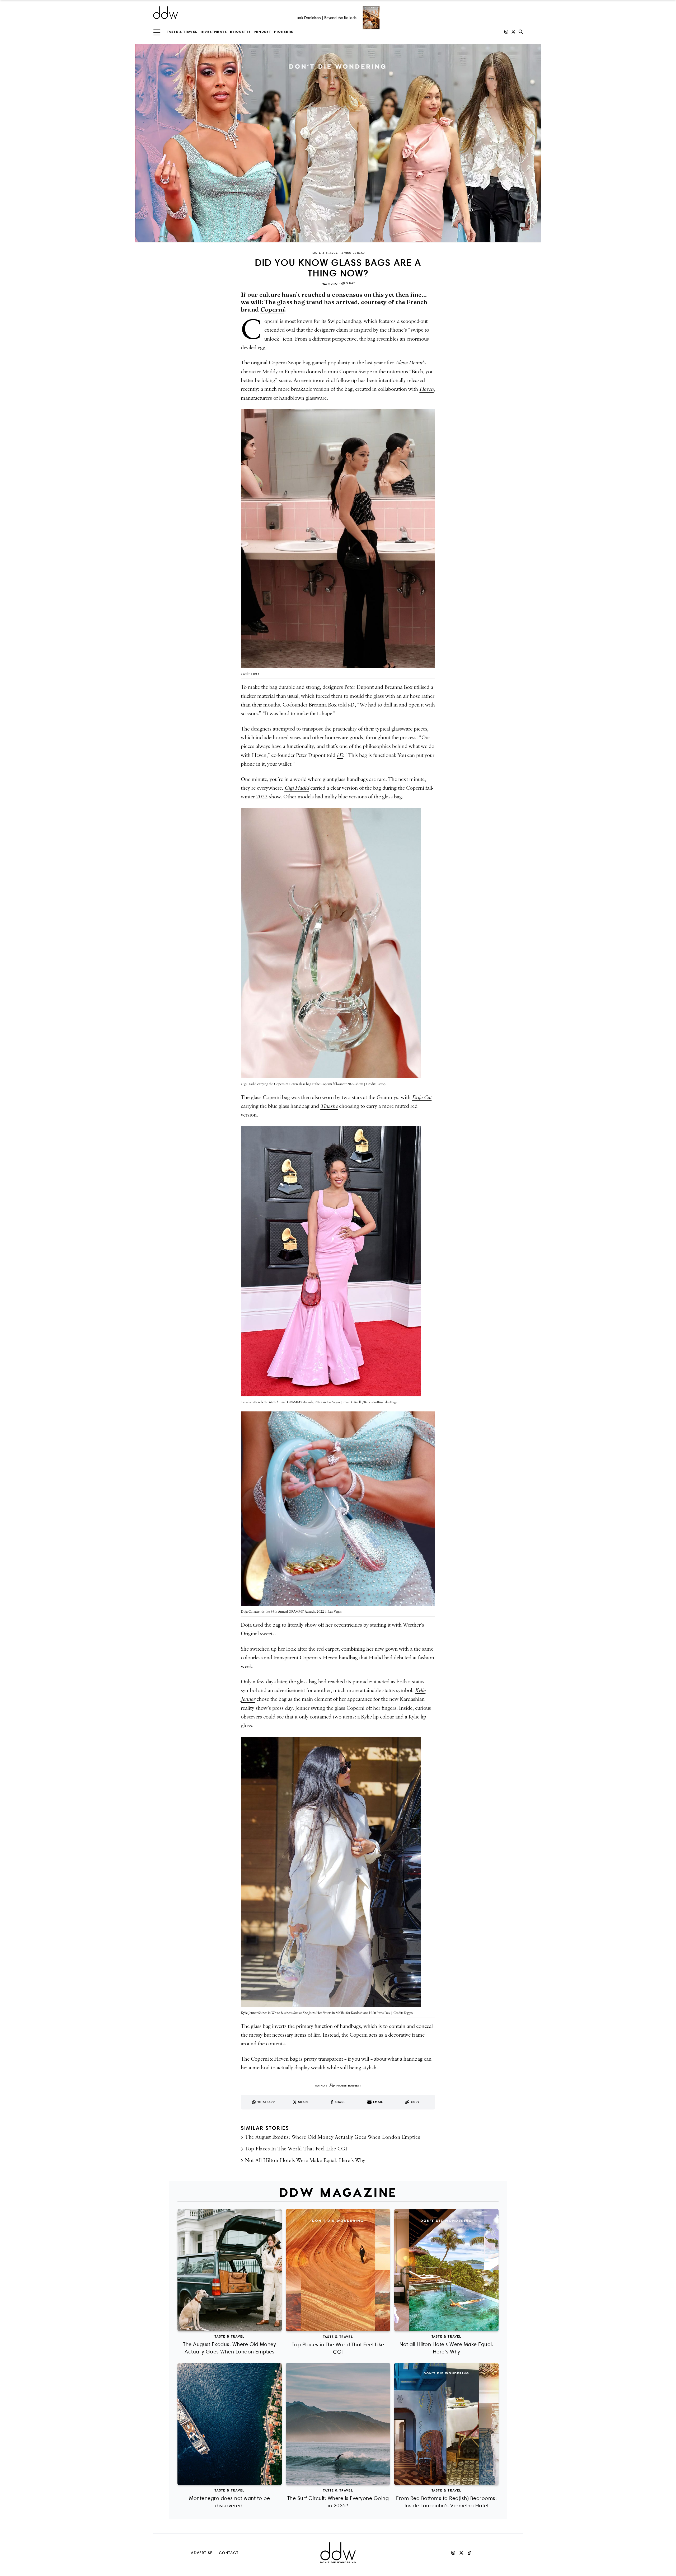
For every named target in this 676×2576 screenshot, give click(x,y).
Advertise (202, 2553)
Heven (426, 389)
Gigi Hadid (297, 788)
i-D (340, 755)
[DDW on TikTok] (470, 2553)
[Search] (521, 32)
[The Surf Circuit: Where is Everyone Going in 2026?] (338, 2424)
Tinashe (329, 1106)
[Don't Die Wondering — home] (204, 13)
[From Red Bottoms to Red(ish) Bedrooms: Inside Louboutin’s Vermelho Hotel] (446, 2424)
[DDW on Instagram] (506, 32)
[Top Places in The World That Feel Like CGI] (338, 2270)
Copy (415, 2102)
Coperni (272, 309)
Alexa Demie (409, 363)
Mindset (263, 32)
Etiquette (241, 32)
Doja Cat (422, 1098)
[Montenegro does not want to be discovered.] (230, 2424)
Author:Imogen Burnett (338, 2086)
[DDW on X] (513, 32)
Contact (229, 2553)
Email (378, 2102)
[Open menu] (157, 32)
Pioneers (284, 32)
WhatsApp (266, 2102)
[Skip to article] (338, 143)
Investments (214, 32)
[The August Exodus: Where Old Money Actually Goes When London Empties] (230, 2270)
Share (351, 283)
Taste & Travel (182, 32)
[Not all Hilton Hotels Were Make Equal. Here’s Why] (446, 2270)
